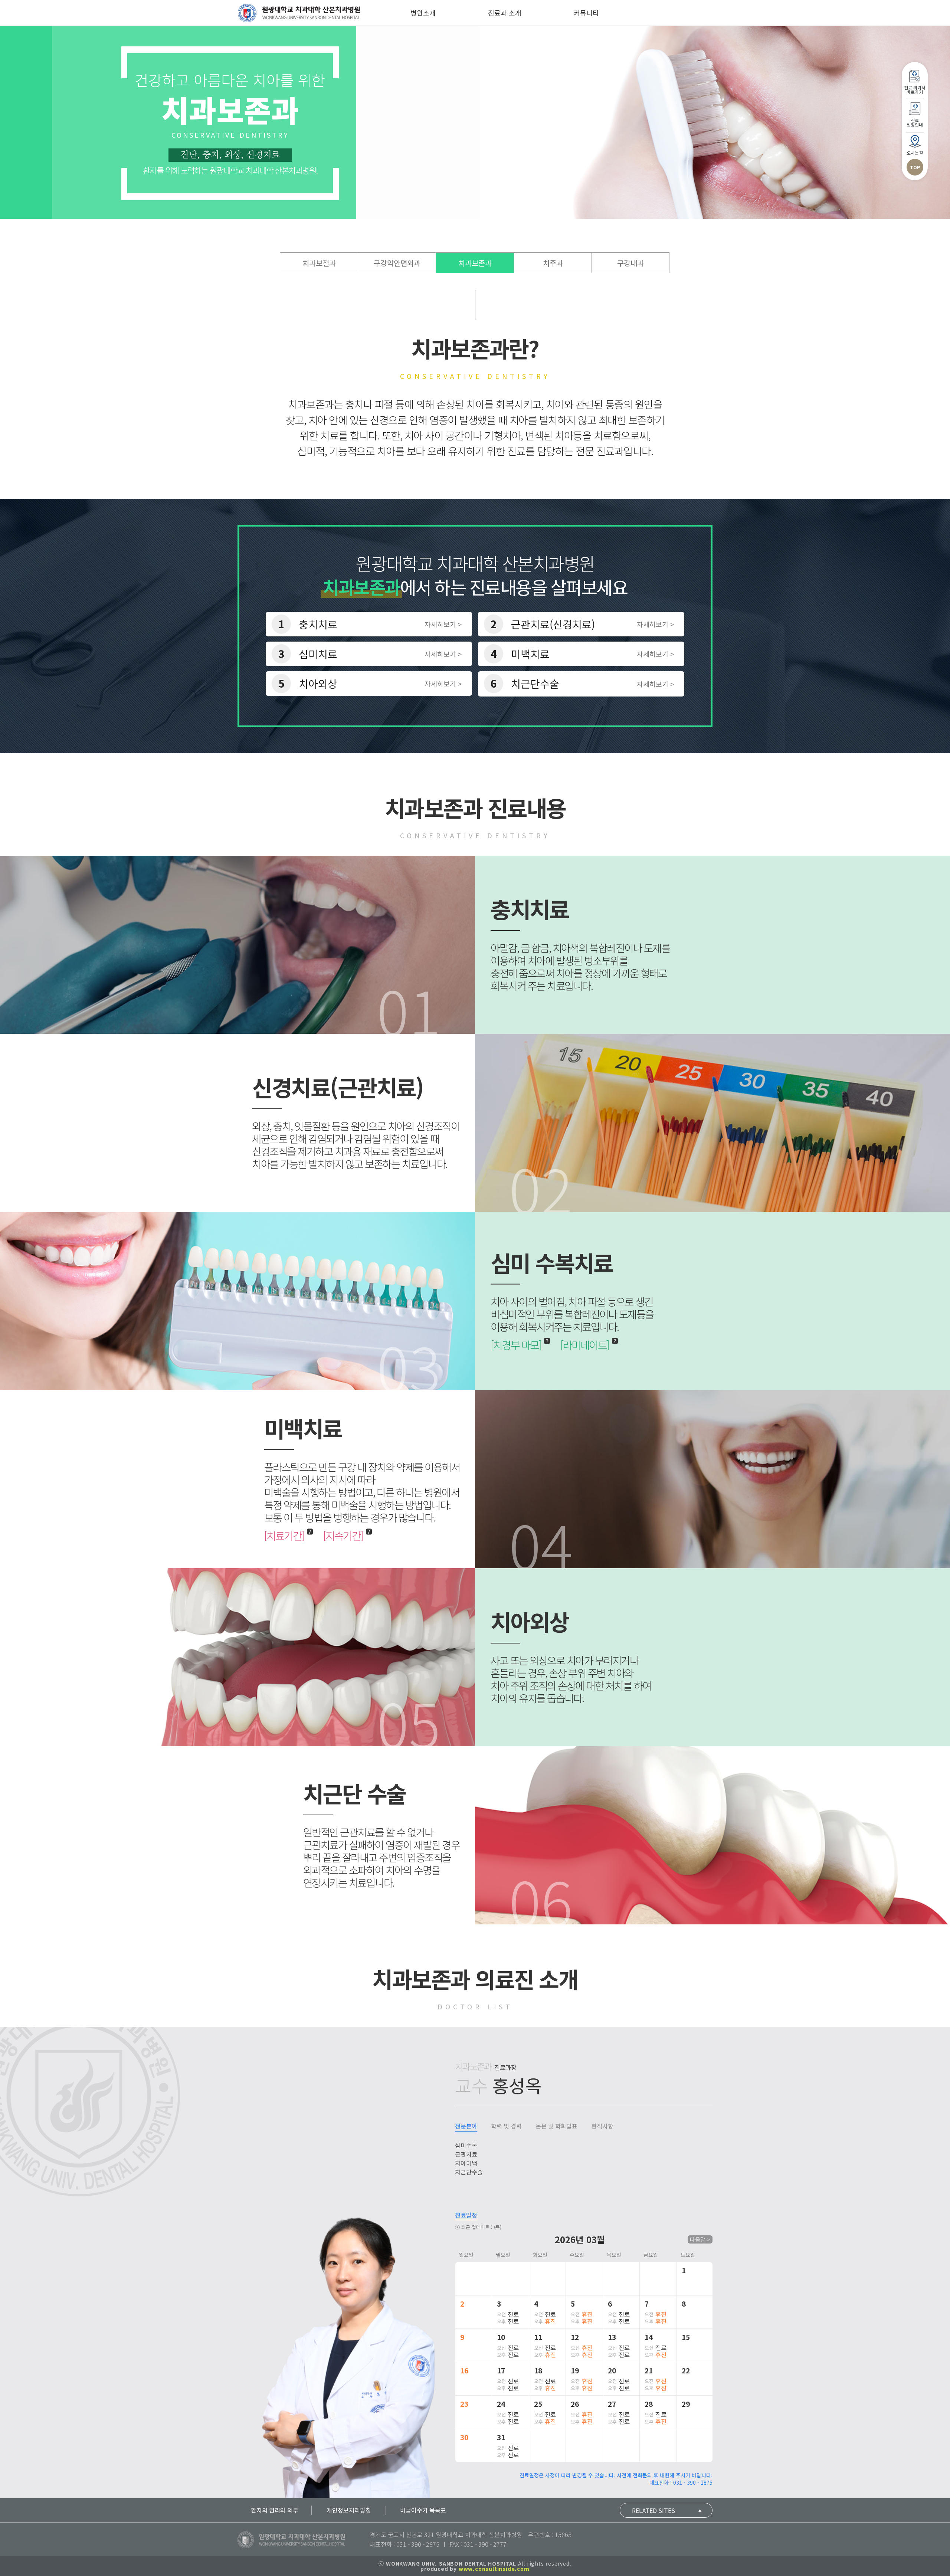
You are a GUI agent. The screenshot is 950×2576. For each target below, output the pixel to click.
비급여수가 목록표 (423, 2510)
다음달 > (700, 2239)
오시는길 (915, 153)
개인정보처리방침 (349, 2510)
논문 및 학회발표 (556, 2126)
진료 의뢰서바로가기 (915, 90)
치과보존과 (475, 263)
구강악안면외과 (397, 263)
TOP (915, 167)
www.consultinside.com (494, 2569)
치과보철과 (319, 263)
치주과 (553, 263)
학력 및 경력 (506, 2126)
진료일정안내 (915, 122)
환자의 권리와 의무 (275, 2510)
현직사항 (602, 2126)
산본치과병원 (299, 13)
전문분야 (466, 2126)
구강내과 (630, 263)
